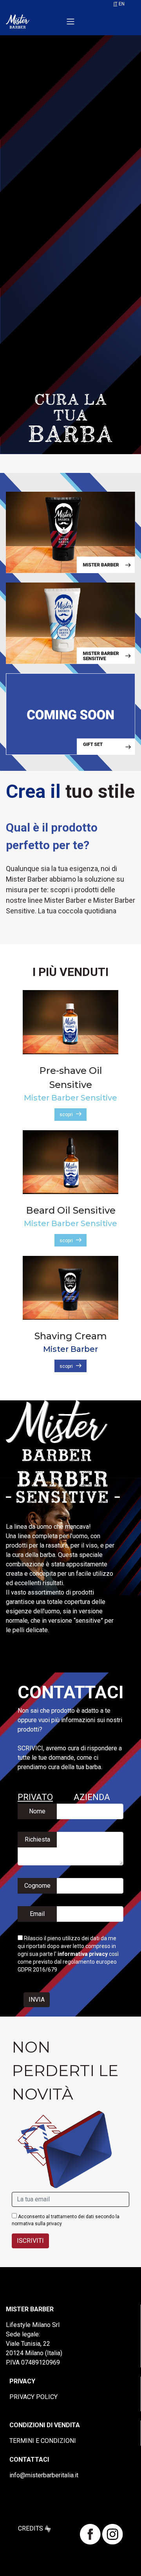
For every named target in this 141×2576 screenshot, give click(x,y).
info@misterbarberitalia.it (44, 2475)
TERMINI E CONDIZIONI (43, 2441)
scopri (66, 1115)
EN (122, 4)
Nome (37, 1811)
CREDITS (31, 2528)
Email (37, 1914)
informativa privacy (83, 1954)
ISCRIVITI (30, 2241)
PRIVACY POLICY (33, 2397)
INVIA (37, 2000)
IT (116, 4)
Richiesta (37, 1839)
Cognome (37, 1886)
